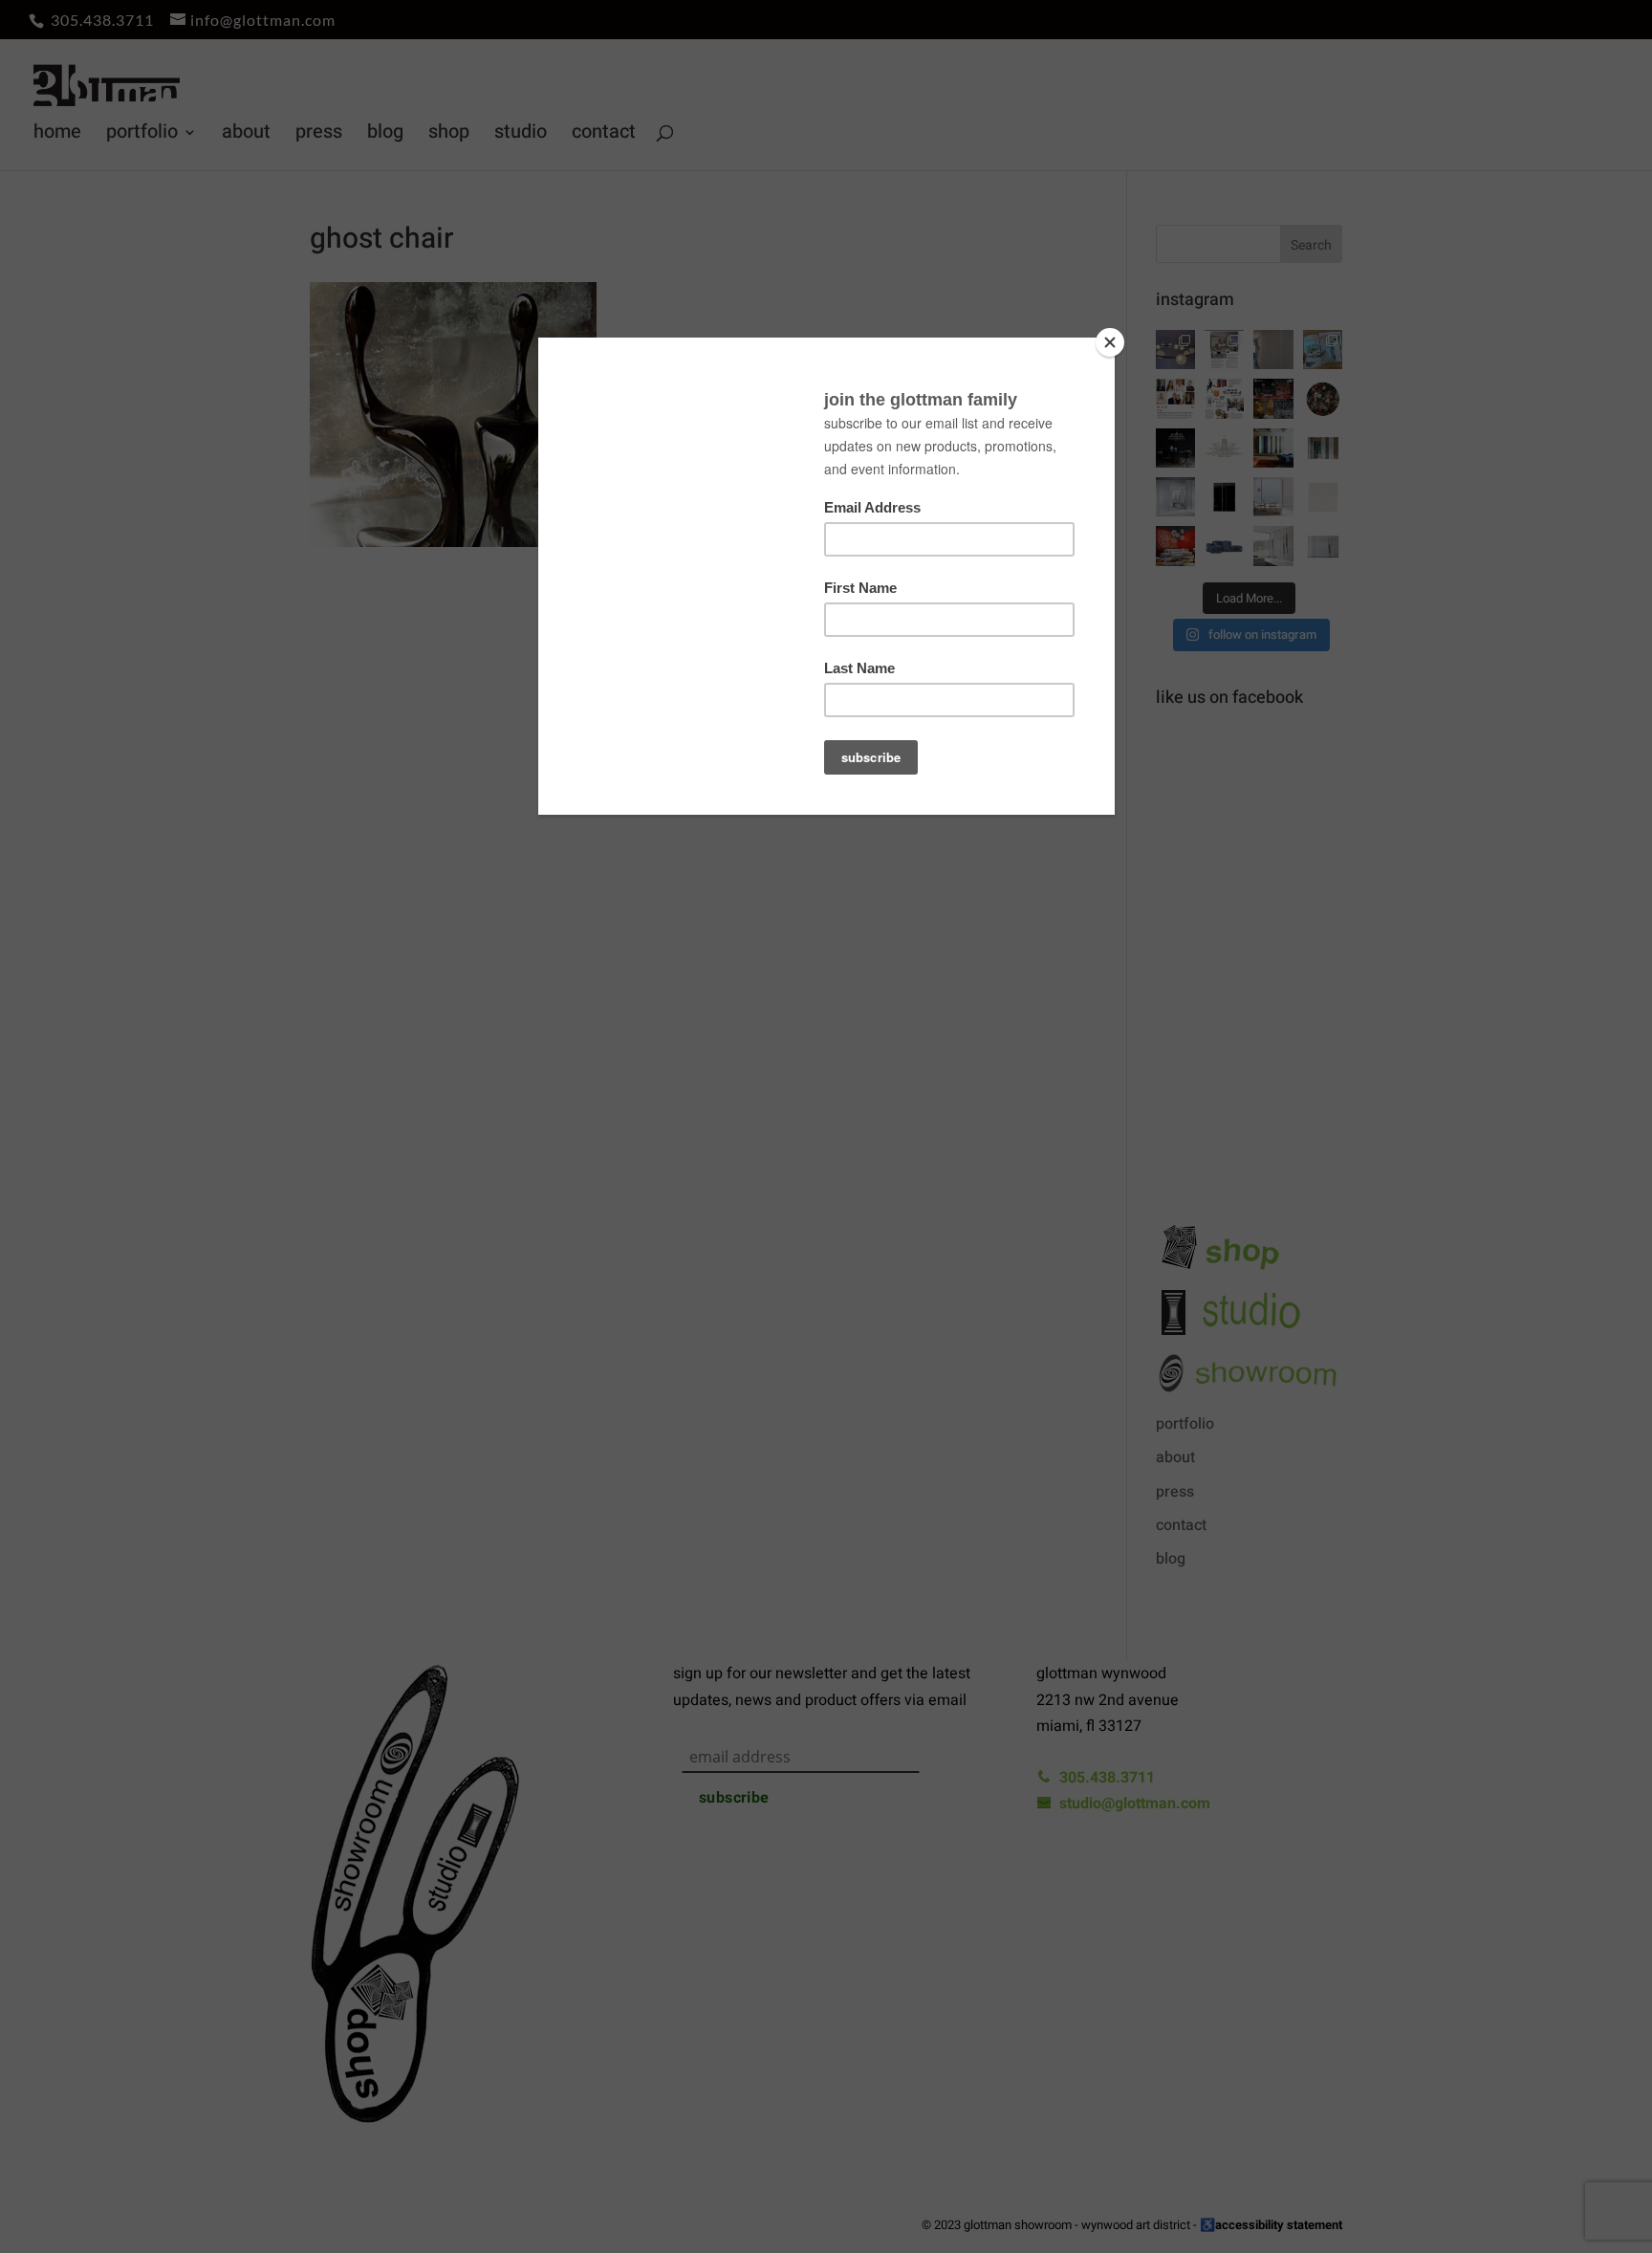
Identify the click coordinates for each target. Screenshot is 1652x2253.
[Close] (1110, 342)
